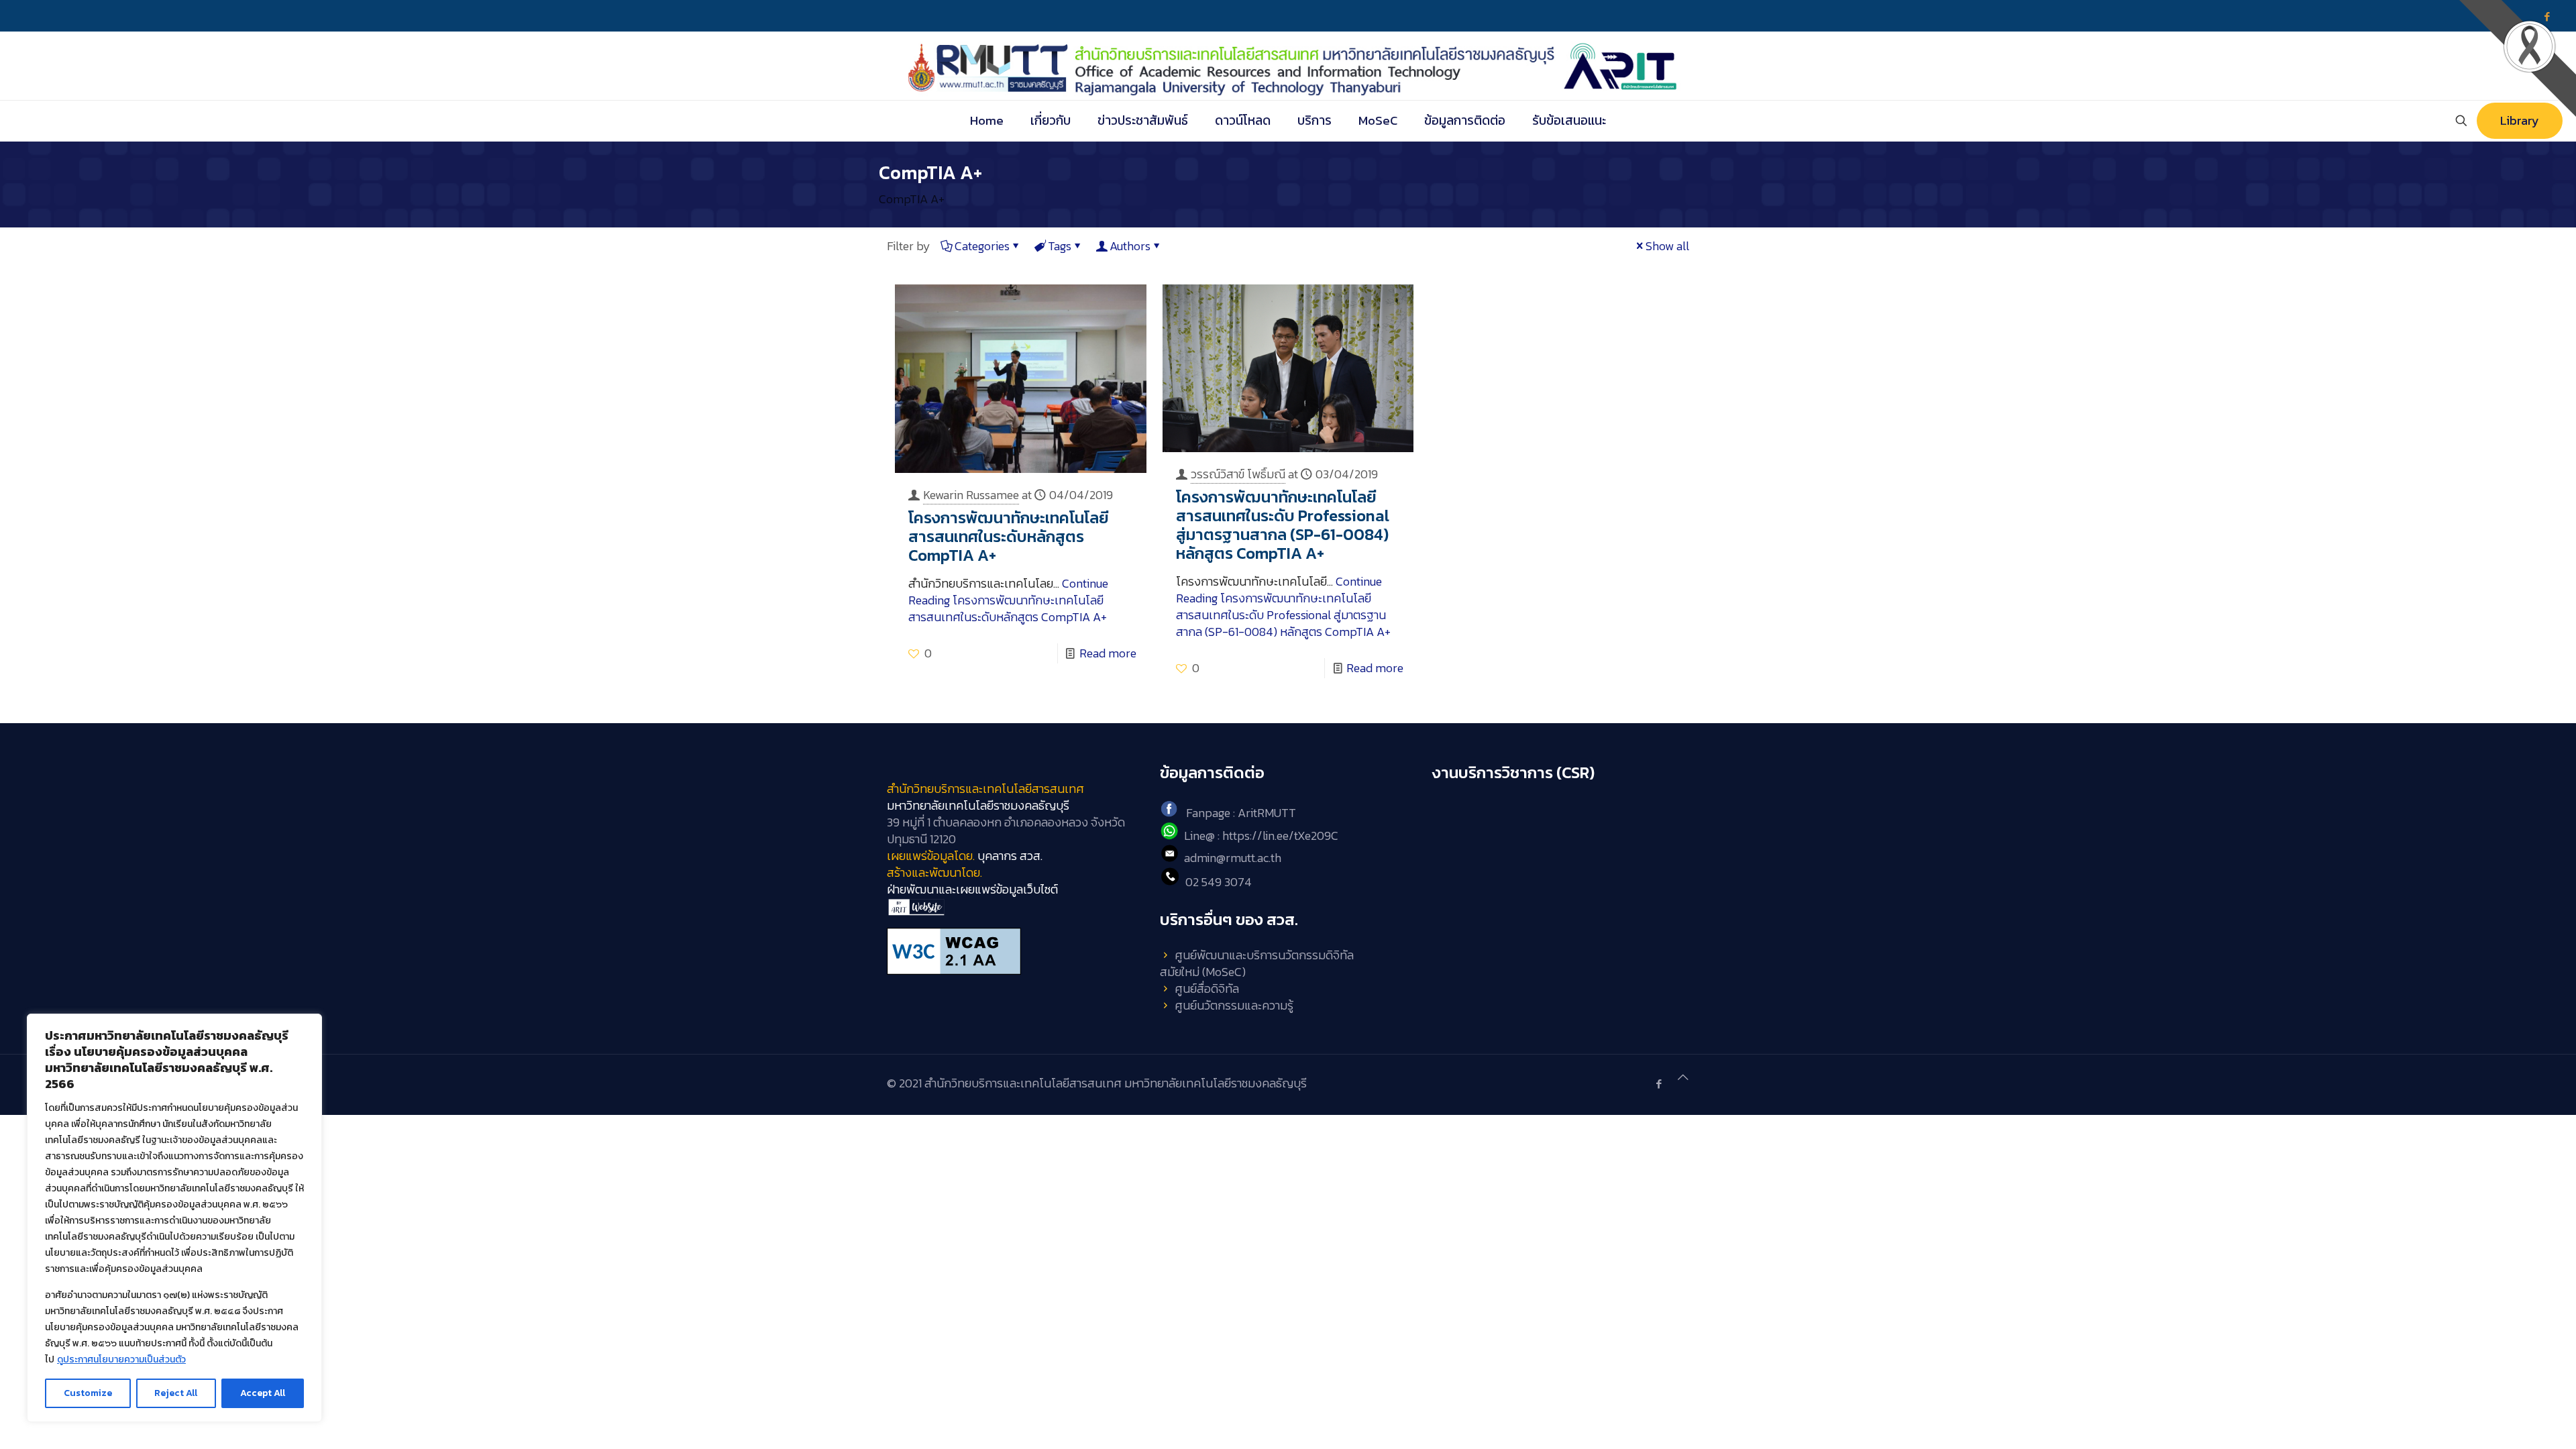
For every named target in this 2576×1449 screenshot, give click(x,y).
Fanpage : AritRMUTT (1241, 813)
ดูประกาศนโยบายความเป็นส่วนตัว (121, 1359)
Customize (88, 1393)
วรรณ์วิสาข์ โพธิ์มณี (1238, 474)
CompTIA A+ (912, 199)
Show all (1667, 246)
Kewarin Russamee (971, 495)
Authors (1130, 246)
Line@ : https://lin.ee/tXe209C (1261, 836)
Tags (1060, 246)
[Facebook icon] (1659, 1084)
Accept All (263, 1393)
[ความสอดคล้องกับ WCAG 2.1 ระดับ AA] (1015, 951)
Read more (1108, 653)
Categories (982, 246)
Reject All (176, 1393)
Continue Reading (1008, 600)
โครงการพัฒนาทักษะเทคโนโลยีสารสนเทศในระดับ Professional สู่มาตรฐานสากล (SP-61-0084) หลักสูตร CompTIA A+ (1283, 525)
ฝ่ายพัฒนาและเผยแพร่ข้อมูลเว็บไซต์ (972, 889)
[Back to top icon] (1683, 1077)
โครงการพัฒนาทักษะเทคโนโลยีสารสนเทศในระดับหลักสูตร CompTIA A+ (1009, 536)
